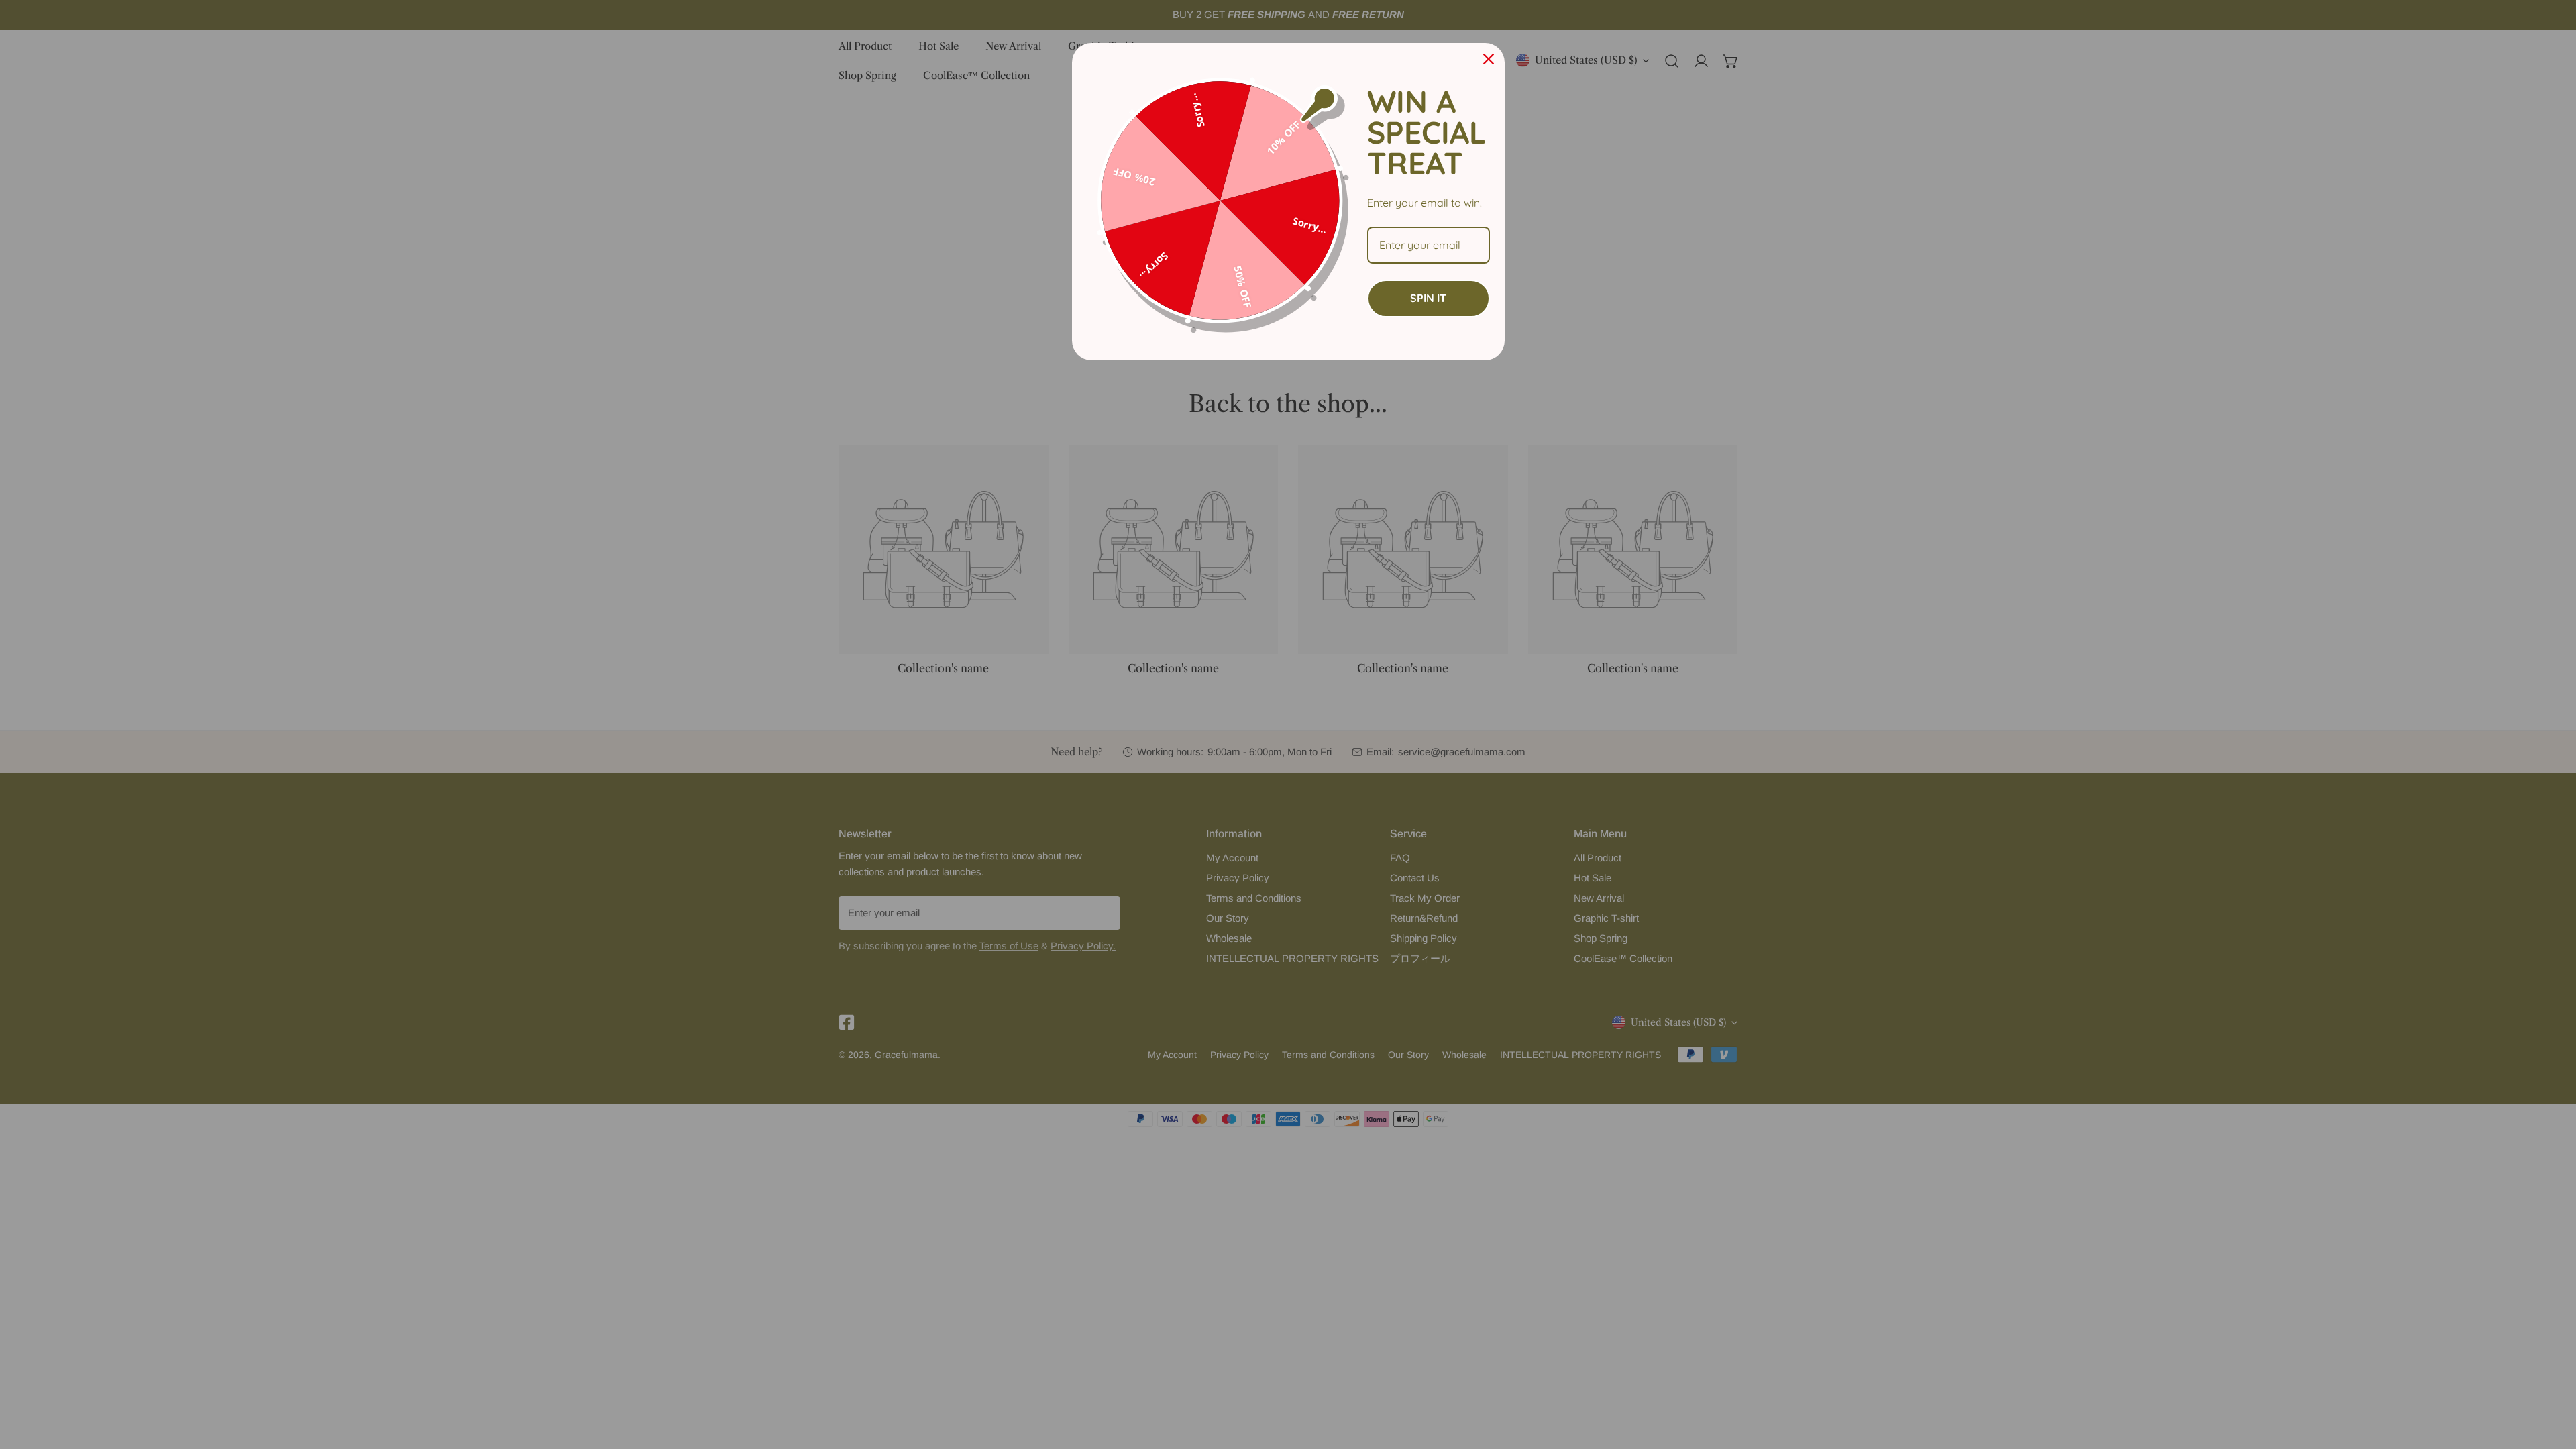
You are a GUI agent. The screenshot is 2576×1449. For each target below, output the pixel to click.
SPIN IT (1428, 298)
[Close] (1489, 59)
